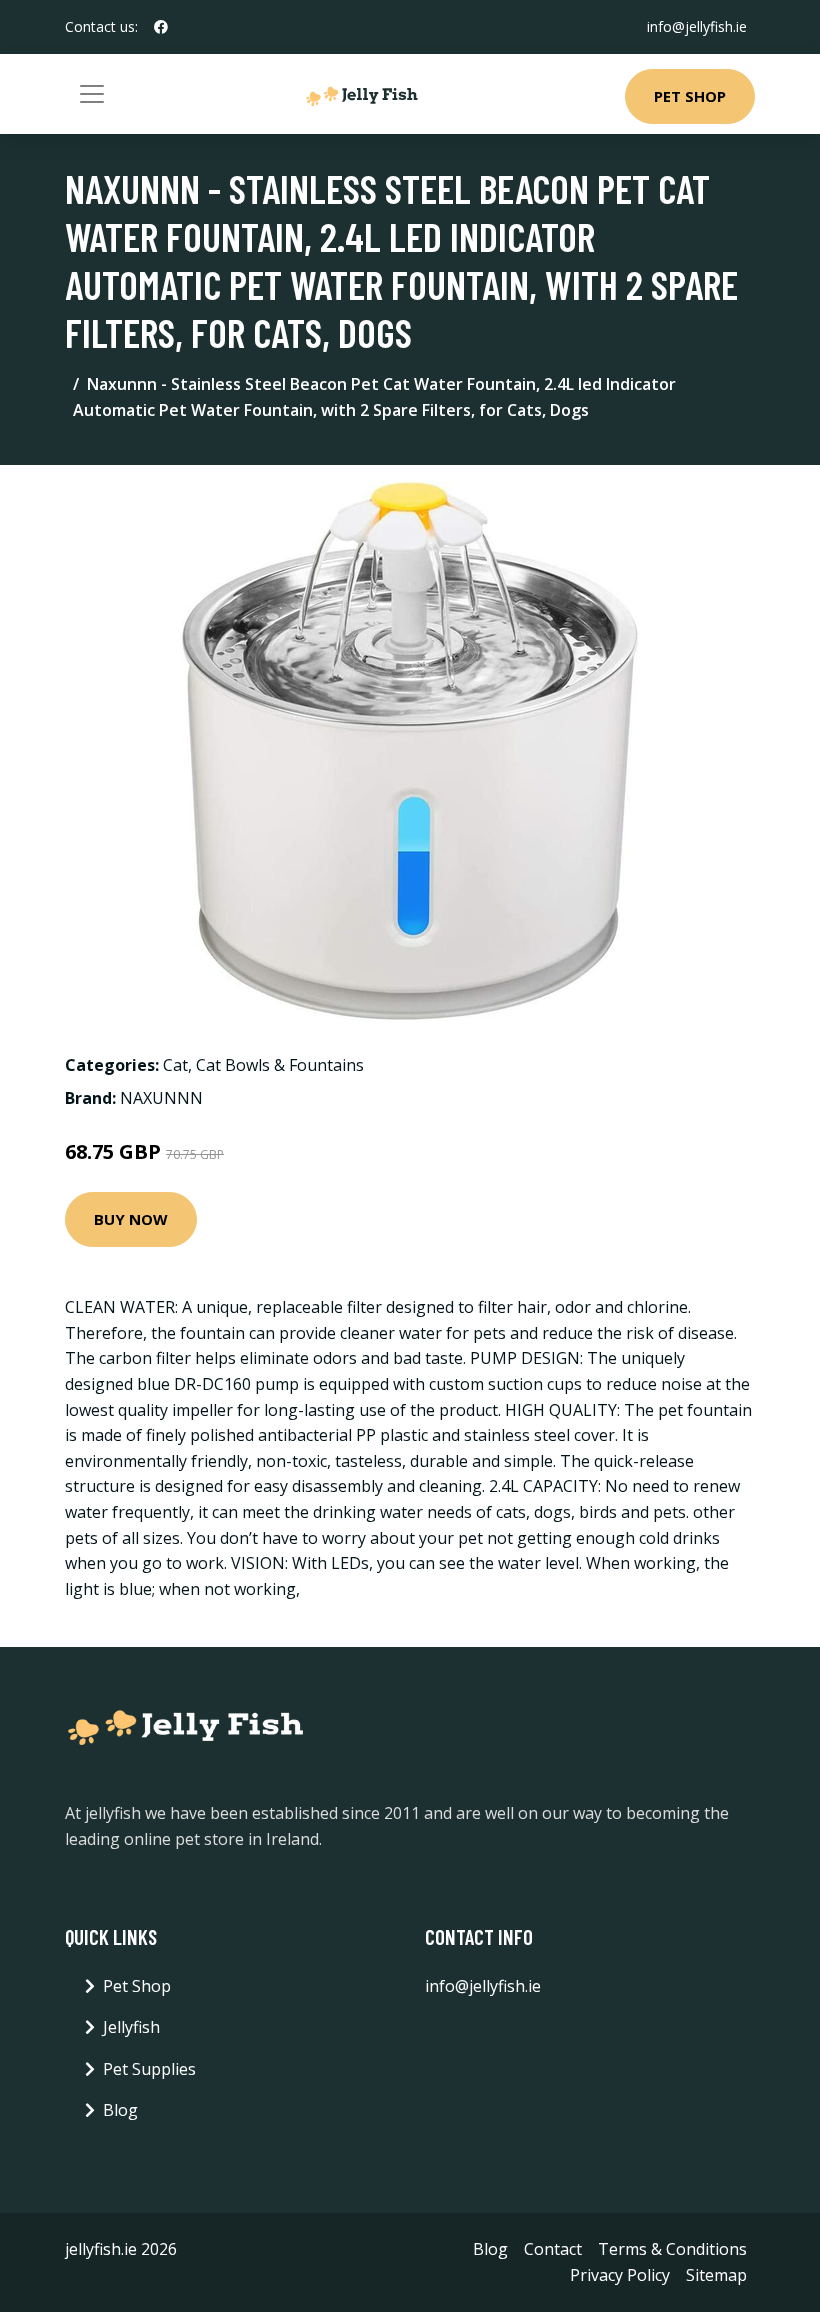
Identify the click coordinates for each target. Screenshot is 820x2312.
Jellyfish (131, 2027)
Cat (175, 1065)
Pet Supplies (149, 2069)
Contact (553, 2249)
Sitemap (716, 2275)
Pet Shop (690, 96)
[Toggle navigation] (92, 94)
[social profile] (161, 27)
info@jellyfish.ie (697, 26)
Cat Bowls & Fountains (280, 1065)
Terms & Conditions (672, 2249)
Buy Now (131, 1219)
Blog (120, 2110)
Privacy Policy (620, 2275)
